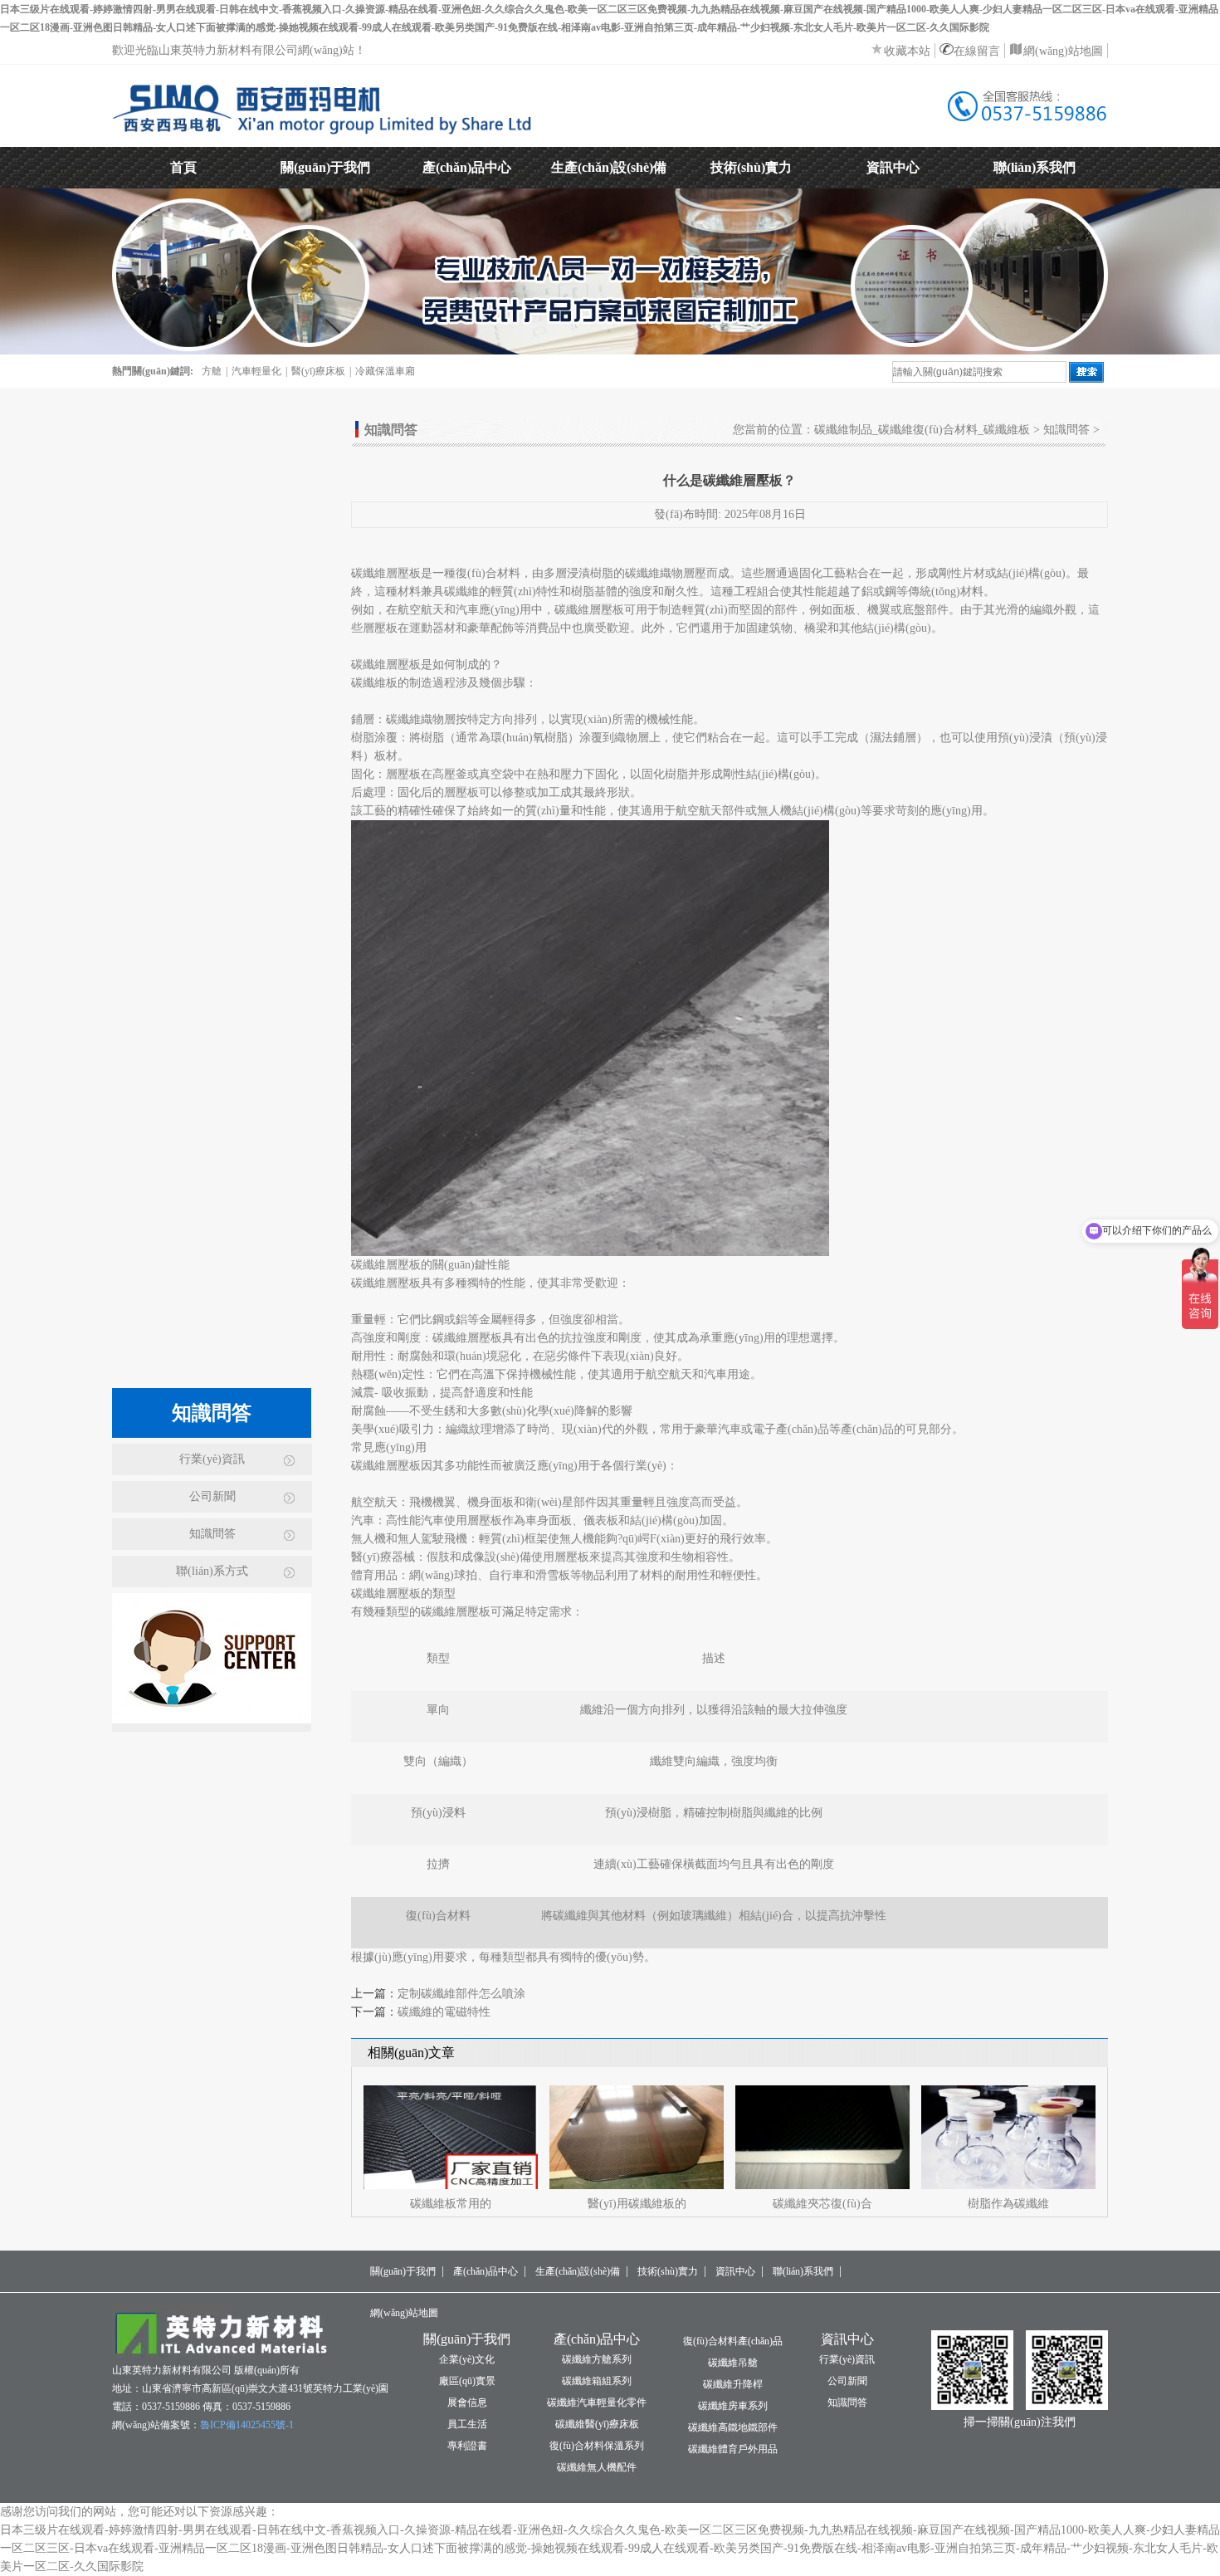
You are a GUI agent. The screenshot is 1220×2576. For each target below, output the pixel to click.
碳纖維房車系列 (733, 2406)
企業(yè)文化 (467, 2359)
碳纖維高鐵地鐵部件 (733, 2427)
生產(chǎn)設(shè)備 (609, 167)
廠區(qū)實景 (467, 2381)
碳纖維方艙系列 (597, 2359)
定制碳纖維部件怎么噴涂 (461, 1994)
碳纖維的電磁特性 (444, 2012)
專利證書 (467, 2446)
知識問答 (212, 1534)
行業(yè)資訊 (212, 1459)
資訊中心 (893, 167)
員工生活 (467, 2424)
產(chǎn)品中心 (467, 167)
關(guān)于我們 (325, 167)
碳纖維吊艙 (733, 2363)
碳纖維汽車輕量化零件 (597, 2402)
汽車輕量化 (256, 371)
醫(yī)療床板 (318, 371)
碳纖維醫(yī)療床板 (597, 2424)
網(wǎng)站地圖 (1063, 51)
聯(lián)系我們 (1035, 167)
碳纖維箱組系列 (597, 2381)
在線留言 (977, 51)
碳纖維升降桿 (733, 2384)
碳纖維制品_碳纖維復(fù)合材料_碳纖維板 (922, 430)
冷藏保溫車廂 (385, 371)
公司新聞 (212, 1496)
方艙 (212, 371)
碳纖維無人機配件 (597, 2467)
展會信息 (467, 2402)
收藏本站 (907, 51)
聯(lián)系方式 (212, 1571)
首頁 (183, 167)
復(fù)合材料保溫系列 (597, 2446)
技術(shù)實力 (751, 167)
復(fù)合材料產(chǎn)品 (733, 2341)
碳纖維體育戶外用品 (733, 2449)
